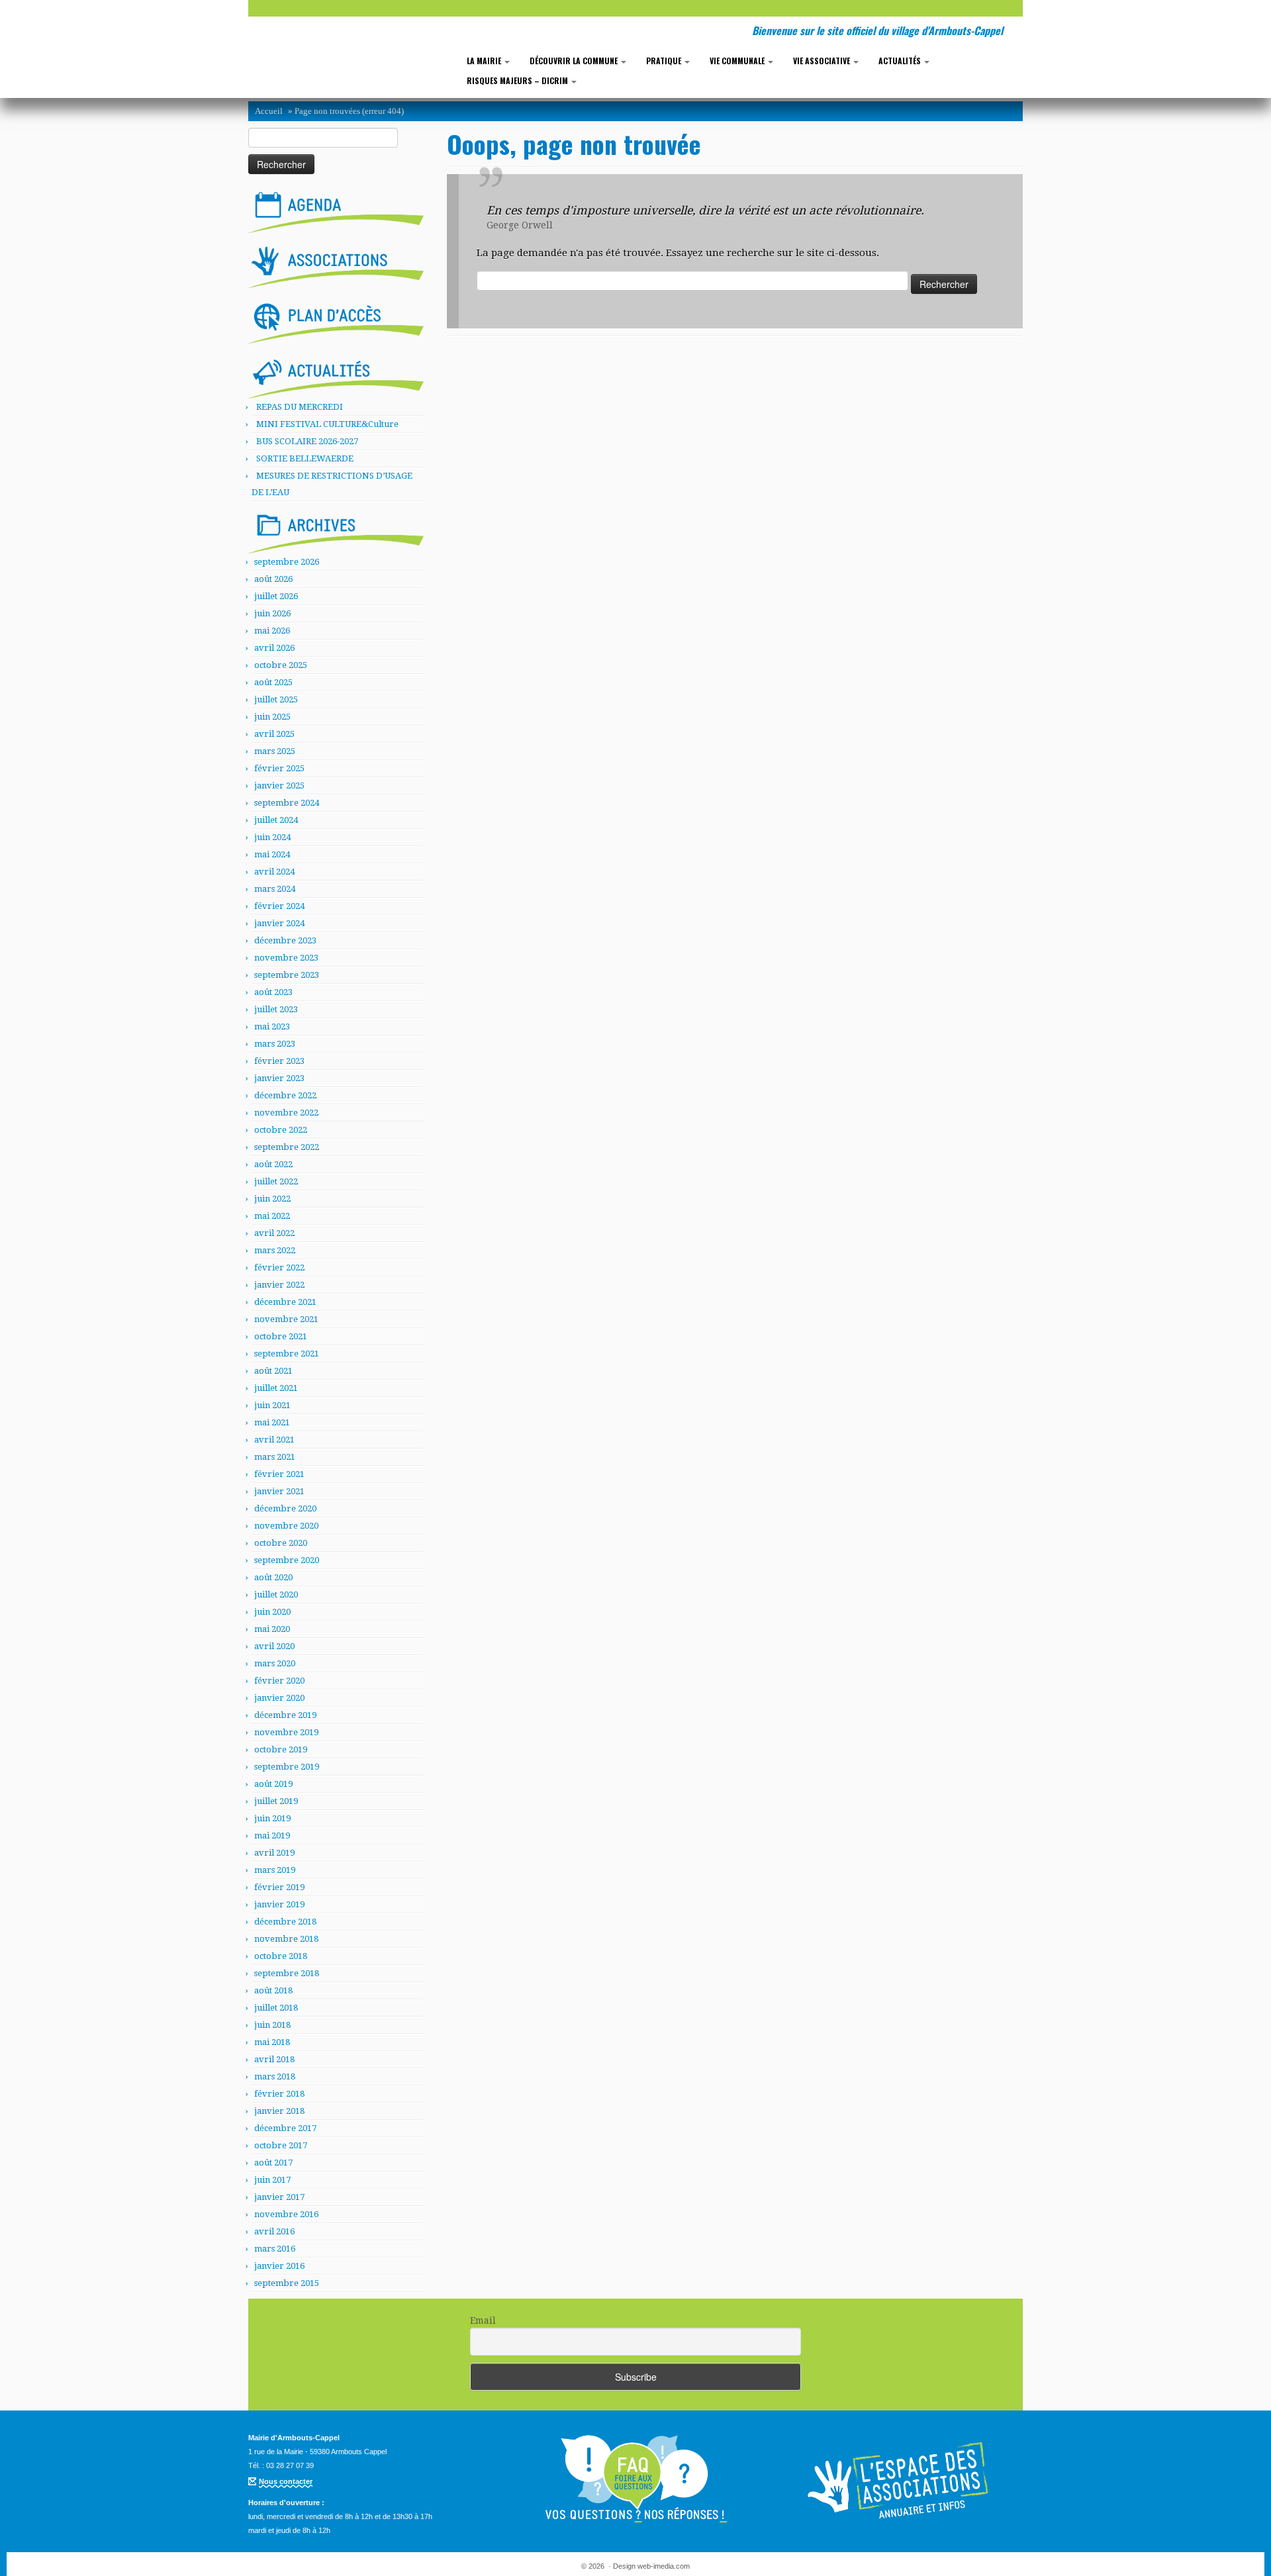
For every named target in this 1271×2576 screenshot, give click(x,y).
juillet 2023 (276, 1009)
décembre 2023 (285, 940)
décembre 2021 (285, 1302)
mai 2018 (272, 2042)
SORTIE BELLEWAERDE (305, 458)
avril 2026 (274, 648)
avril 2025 (274, 734)
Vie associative (823, 61)
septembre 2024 (287, 803)
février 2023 (279, 1061)
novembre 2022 (286, 1113)
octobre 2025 (281, 665)
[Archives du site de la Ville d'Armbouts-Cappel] (336, 530)
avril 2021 (274, 1440)
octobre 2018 (281, 1956)
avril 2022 (274, 1233)
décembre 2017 (285, 2128)
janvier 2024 (279, 923)
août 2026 (273, 579)
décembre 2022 (285, 1095)
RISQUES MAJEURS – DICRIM (518, 80)
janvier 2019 (279, 1904)
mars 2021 (275, 1457)
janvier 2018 (279, 2111)
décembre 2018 (285, 1922)
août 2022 (273, 1164)
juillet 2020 (276, 1595)
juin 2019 (272, 1818)
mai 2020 (272, 1629)
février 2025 (279, 768)
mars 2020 (275, 1663)
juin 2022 (272, 1199)
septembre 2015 (287, 2283)
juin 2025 (272, 717)
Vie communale (738, 61)
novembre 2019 (286, 1732)
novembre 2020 (286, 1526)
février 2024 (279, 906)
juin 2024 (272, 837)
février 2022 (279, 1267)
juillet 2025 (276, 699)
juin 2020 (272, 1612)
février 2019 (279, 1887)
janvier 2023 (279, 1078)
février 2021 (279, 1474)
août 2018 (273, 1990)
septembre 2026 (287, 562)
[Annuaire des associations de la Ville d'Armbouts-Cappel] (900, 2479)
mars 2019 (275, 1870)
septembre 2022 (287, 1147)
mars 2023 (275, 1044)
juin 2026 (272, 613)
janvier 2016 (279, 2266)
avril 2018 (274, 2059)
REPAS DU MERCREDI (300, 407)
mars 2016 (275, 2249)
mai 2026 (272, 631)
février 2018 (279, 2094)
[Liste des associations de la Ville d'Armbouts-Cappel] (336, 265)
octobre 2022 (281, 1130)
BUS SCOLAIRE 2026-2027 (307, 441)
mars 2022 (275, 1250)
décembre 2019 (285, 1715)
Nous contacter (286, 2481)
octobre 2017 (281, 2145)
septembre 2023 (287, 975)
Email (483, 2320)
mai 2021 (272, 1422)
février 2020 (279, 1681)
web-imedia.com (664, 2566)
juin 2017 (272, 2180)
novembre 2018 (286, 1939)
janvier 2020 (279, 1698)
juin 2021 (272, 1405)
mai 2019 (272, 1836)
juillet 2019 (276, 1801)
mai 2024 (272, 854)
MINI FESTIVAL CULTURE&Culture (327, 424)
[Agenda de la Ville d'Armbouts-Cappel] (336, 209)
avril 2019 (274, 1853)
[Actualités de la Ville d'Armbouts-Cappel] (336, 375)
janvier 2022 (279, 1285)
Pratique (665, 61)
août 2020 (273, 1577)
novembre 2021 (286, 1319)
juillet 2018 (276, 2008)
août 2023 (273, 992)
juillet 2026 (276, 596)
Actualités (901, 61)
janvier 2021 (279, 1491)
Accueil (269, 111)
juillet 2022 (276, 1181)
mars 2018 (275, 2076)
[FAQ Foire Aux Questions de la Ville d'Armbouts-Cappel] (635, 2479)
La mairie (485, 61)
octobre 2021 (281, 1336)
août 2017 (273, 2163)
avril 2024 (274, 872)
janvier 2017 (279, 2197)
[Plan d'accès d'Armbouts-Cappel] (336, 320)
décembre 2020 (285, 1508)
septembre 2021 (287, 1354)
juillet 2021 (276, 1388)
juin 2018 (272, 2025)
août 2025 (273, 682)
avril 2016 (274, 2231)
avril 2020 (274, 1646)
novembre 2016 (286, 2214)
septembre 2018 (287, 1973)
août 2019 (273, 1784)
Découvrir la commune (575, 61)
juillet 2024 (276, 820)
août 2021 (273, 1371)
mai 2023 (272, 1026)
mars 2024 (275, 889)
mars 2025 (275, 751)
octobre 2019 (281, 1749)
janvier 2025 (279, 786)
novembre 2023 (286, 958)
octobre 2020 (281, 1543)
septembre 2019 (287, 1767)
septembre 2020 (287, 1560)
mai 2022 (272, 1216)
